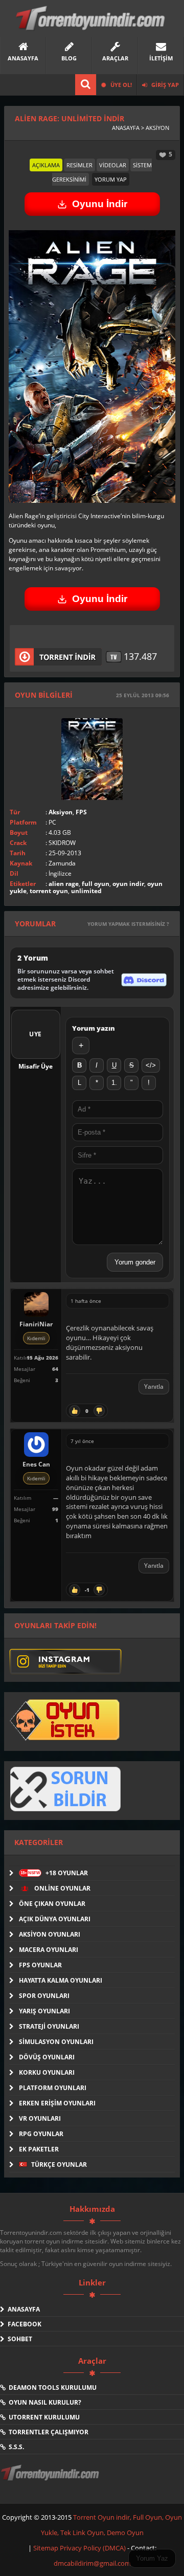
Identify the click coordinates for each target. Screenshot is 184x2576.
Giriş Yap (164, 85)
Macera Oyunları (49, 1950)
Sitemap (47, 2548)
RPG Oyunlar (41, 2134)
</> (151, 1065)
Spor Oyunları (44, 1996)
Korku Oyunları (47, 2072)
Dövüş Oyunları (47, 2057)
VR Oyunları (40, 2118)
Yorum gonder (135, 1262)
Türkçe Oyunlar (58, 2164)
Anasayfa (22, 2309)
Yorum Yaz (152, 2558)
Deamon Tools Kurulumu (51, 2388)
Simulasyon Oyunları (56, 2042)
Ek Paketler (39, 2149)
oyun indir (128, 884)
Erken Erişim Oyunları (57, 2103)
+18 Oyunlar (54, 1873)
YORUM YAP (111, 179)
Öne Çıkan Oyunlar (52, 1904)
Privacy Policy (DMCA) (93, 2548)
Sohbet (18, 2339)
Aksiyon (61, 812)
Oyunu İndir (100, 204)
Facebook (23, 2324)
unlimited (86, 891)
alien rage (64, 884)
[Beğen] (75, 1411)
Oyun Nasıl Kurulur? (43, 2402)
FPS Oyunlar (40, 1965)
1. (114, 1083)
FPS (81, 812)
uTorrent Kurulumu (43, 2417)
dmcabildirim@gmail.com (92, 2563)
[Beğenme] (99, 1411)
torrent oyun (49, 891)
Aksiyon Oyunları (50, 1934)
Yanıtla (154, 1386)
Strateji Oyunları (49, 2026)
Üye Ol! (120, 85)
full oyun (96, 884)
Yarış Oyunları (44, 2011)
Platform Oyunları (53, 2088)
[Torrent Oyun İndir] (51, 2480)
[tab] (46, 165)
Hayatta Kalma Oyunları (61, 1980)
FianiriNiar (36, 1324)
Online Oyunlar (62, 1888)
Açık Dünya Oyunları (55, 1919)
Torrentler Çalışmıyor (47, 2432)
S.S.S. (15, 2447)
